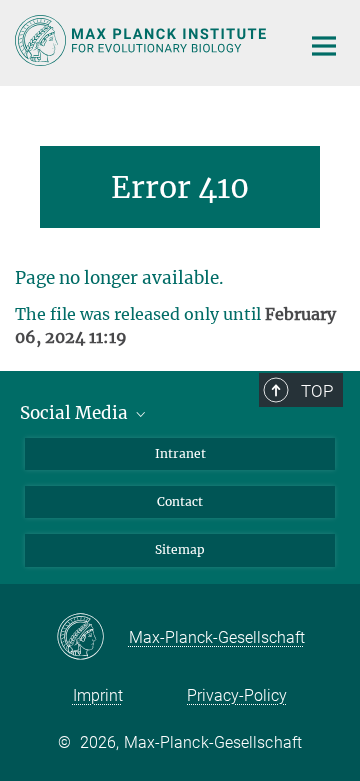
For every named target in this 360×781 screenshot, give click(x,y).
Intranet (180, 453)
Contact (180, 501)
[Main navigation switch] (324, 46)
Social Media (76, 413)
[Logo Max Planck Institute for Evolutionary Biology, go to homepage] (142, 40)
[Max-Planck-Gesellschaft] (92, 638)
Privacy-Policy (237, 695)
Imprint (98, 695)
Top (317, 391)
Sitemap (180, 549)
